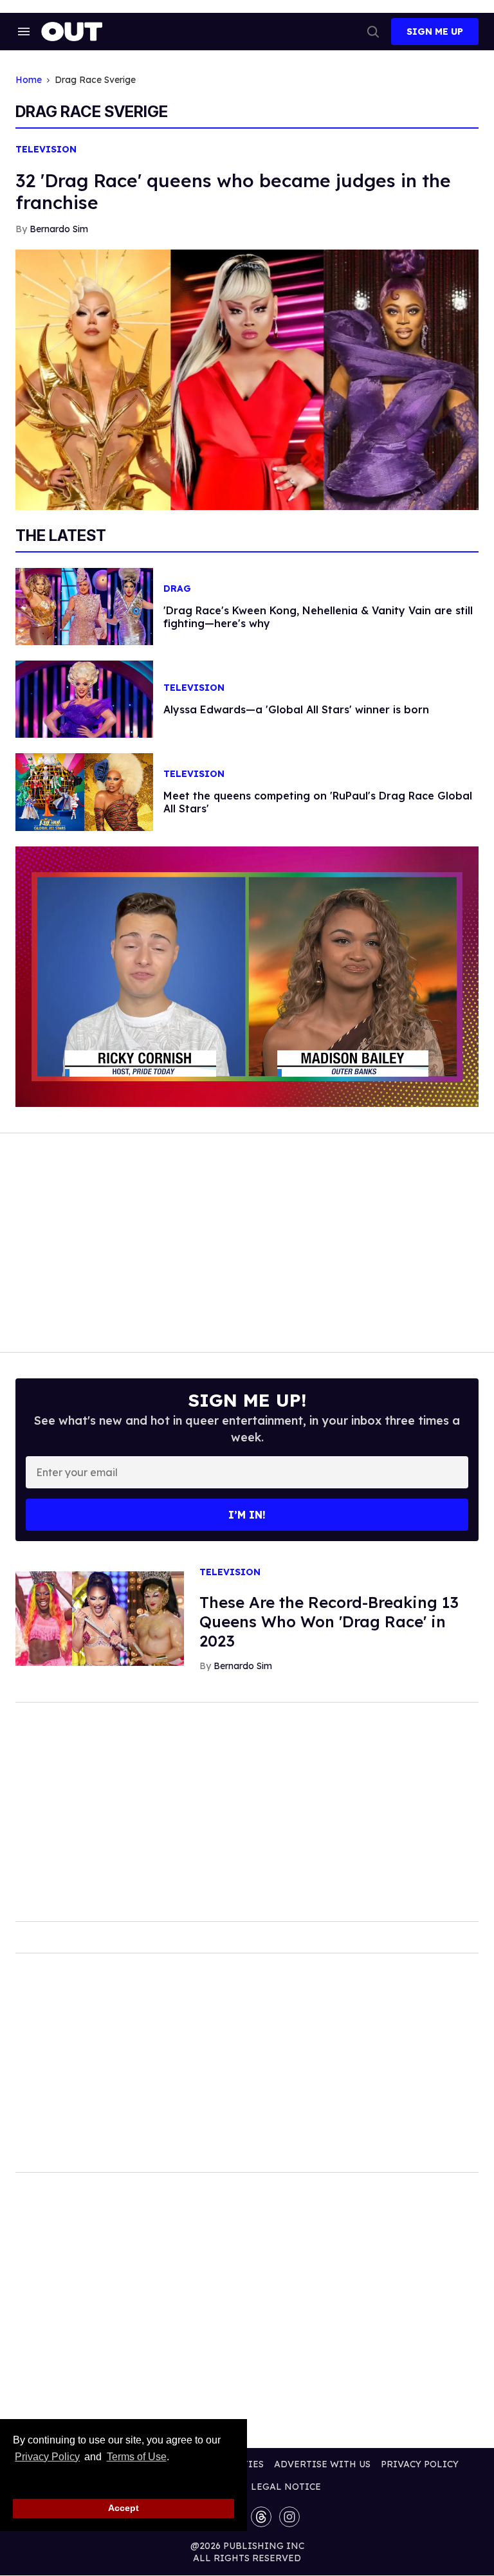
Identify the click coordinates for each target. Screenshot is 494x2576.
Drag (177, 589)
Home (29, 80)
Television (46, 150)
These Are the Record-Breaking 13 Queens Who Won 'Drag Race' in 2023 (329, 1621)
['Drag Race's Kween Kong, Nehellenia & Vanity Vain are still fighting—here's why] (84, 605)
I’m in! (247, 1515)
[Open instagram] (289, 2517)
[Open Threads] (261, 2517)
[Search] (373, 32)
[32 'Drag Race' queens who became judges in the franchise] (247, 379)
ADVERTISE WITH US (322, 2464)
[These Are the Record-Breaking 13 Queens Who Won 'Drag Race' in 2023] (100, 1618)
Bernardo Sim (59, 229)
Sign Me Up (435, 32)
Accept (123, 2508)
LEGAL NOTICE (286, 2487)
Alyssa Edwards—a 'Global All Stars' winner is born (296, 709)
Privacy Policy (47, 2457)
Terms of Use (136, 2457)
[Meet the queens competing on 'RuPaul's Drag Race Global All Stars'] (84, 791)
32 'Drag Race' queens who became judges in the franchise (233, 191)
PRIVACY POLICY (420, 2464)
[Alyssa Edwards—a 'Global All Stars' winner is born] (84, 699)
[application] (247, 977)
